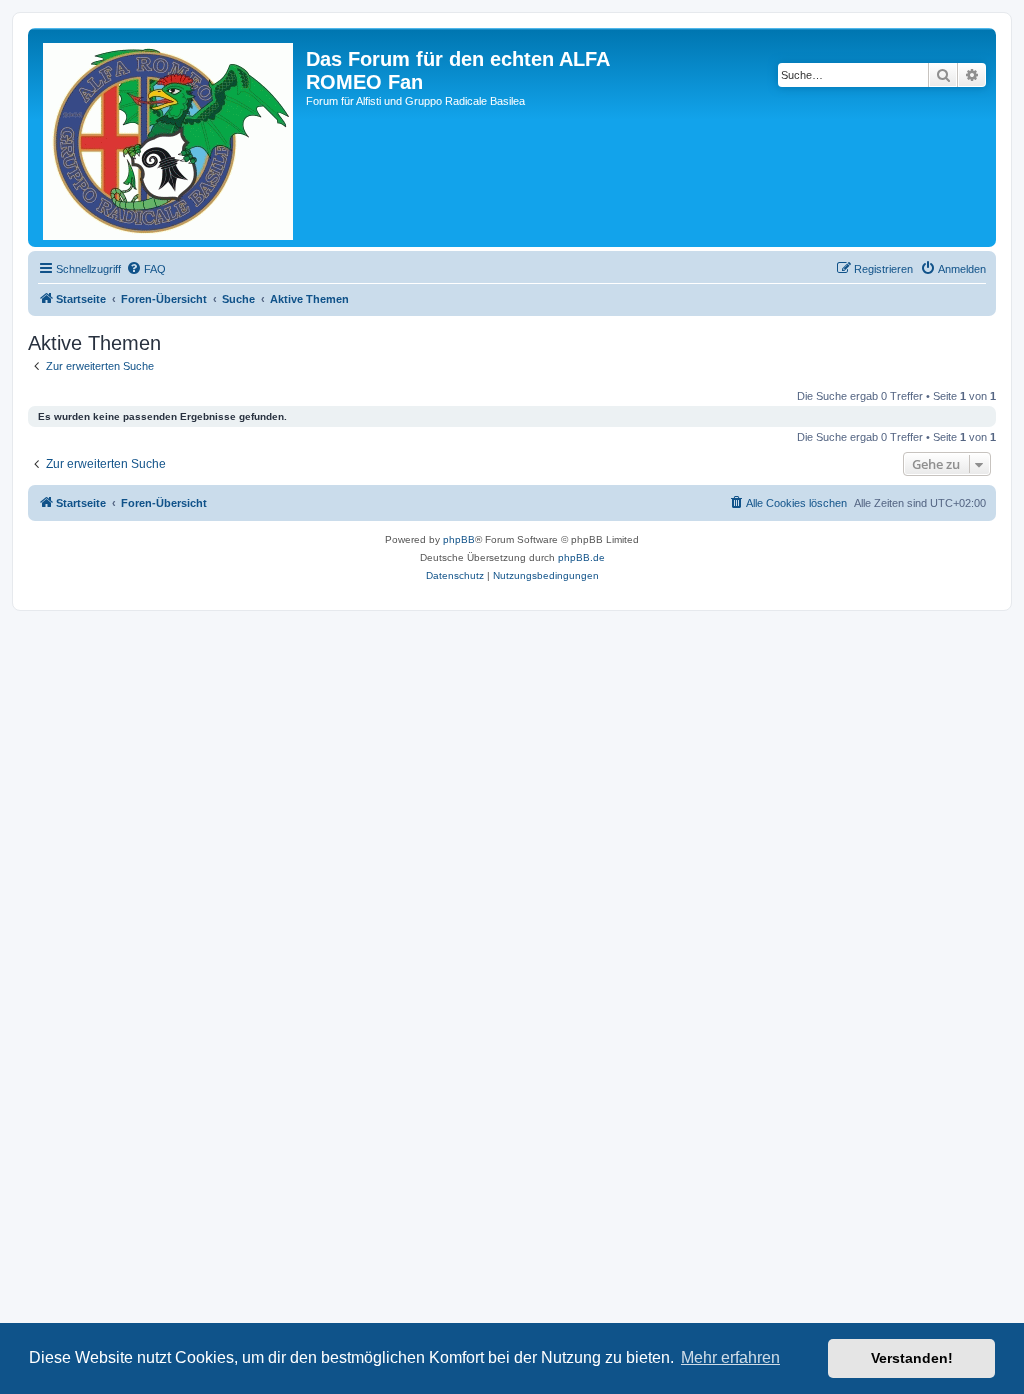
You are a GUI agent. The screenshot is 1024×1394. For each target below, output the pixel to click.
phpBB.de (581, 557)
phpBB (459, 539)
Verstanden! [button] (912, 1358)
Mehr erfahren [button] (730, 1357)
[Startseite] (169, 137)
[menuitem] (146, 269)
